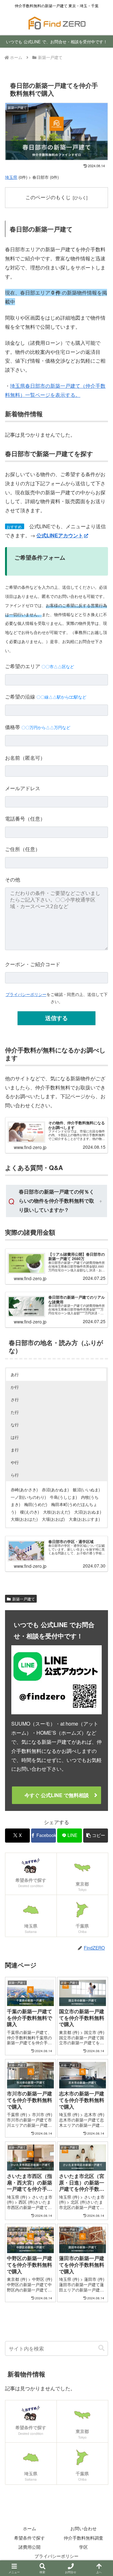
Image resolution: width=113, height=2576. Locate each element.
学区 (83, 2547)
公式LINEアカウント (60, 535)
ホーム (30, 2528)
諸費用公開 (30, 2547)
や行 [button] (15, 1462)
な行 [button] (15, 1425)
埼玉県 (11, 177)
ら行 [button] (15, 1475)
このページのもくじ (48, 197)
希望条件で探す (30, 2538)
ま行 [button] (15, 1450)
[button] (96, 1836)
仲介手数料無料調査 (83, 2538)
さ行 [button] (15, 1400)
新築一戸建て (24, 1599)
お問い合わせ (83, 2528)
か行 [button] (15, 1387)
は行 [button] (15, 1437)
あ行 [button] (15, 1374)
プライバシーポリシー (26, 994)
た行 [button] (15, 1412)
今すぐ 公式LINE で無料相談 (57, 1795)
